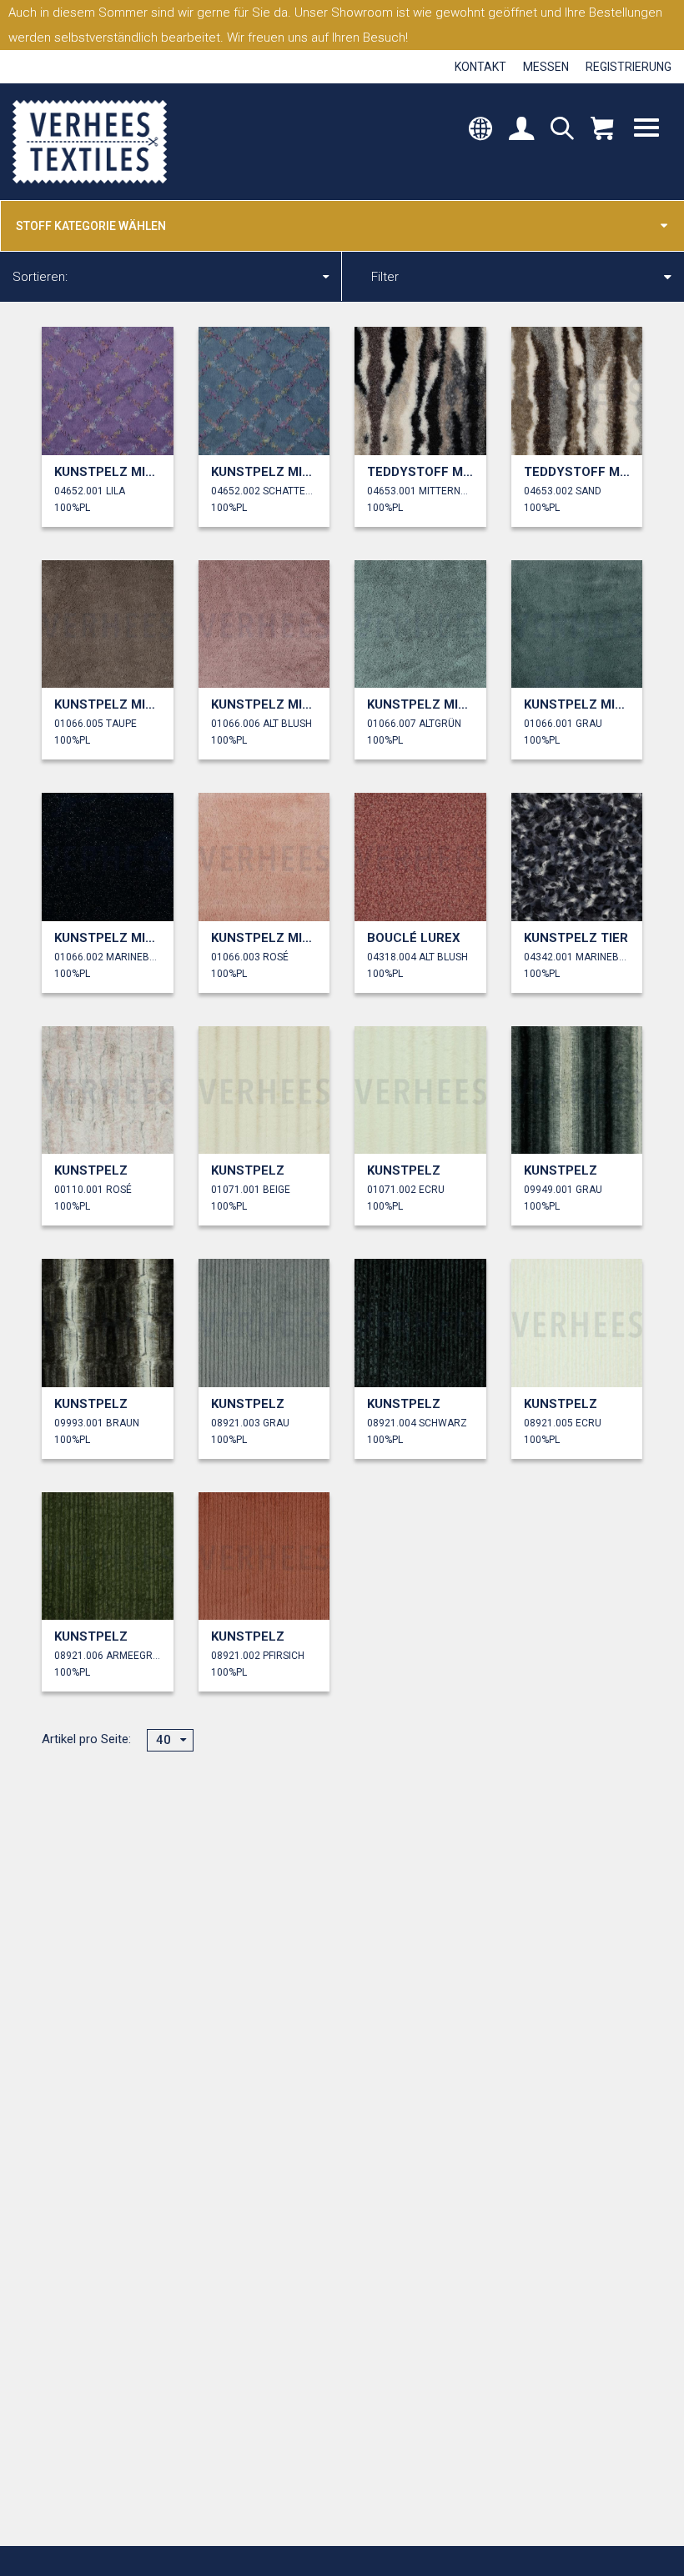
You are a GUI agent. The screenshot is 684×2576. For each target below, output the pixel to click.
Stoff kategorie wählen (91, 226)
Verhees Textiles (90, 142)
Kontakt (480, 67)
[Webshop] (602, 130)
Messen (546, 67)
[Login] (521, 130)
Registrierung (629, 67)
